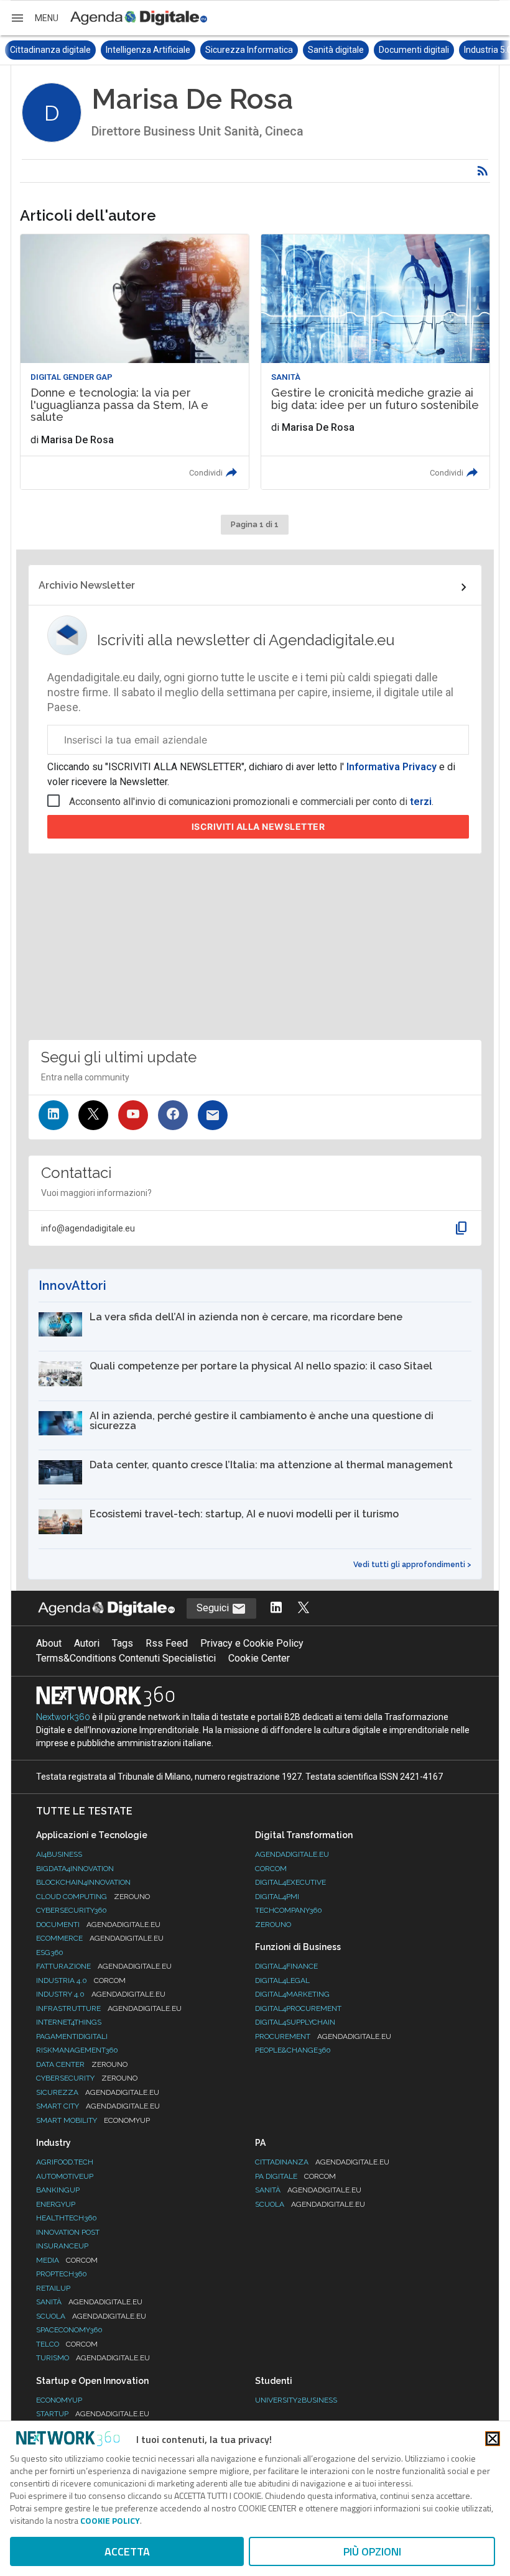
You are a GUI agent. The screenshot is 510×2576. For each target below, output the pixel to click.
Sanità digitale (240, 50)
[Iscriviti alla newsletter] (213, 1115)
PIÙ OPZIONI (372, 2551)
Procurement (323, 2036)
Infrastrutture (109, 2008)
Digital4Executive (290, 1882)
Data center (82, 2064)
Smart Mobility (93, 2120)
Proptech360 (62, 2274)
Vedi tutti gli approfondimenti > (412, 1565)
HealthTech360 (67, 2218)
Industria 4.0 (81, 1980)
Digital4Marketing (292, 1994)
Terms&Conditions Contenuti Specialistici (126, 1658)
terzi (421, 802)
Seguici (214, 1608)
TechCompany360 (289, 1910)
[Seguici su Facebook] (173, 1115)
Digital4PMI (277, 1897)
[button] (34, 18)
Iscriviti (258, 826)
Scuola (91, 2316)
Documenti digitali (318, 50)
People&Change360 (293, 2050)
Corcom (271, 1869)
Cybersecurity (87, 2078)
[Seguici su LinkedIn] (53, 1115)
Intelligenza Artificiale (52, 50)
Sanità (89, 2302)
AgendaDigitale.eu (292, 1854)
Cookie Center (259, 1658)
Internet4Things (69, 2022)
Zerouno (273, 1925)
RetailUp (53, 2288)
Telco (67, 2344)
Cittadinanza (322, 2162)
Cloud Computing (93, 1897)
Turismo (93, 2358)
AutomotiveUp (65, 2176)
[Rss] (483, 171)
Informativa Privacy (392, 767)
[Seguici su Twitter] (93, 1115)
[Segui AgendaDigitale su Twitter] (304, 1608)
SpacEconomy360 (69, 2330)
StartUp (93, 2414)
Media (67, 2260)
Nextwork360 (63, 1717)
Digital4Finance (286, 1966)
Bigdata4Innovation (75, 1869)
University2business (296, 2400)
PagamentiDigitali (72, 2036)
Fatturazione (104, 1966)
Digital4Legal (282, 1980)
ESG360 (50, 1953)
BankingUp (58, 2190)
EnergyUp (56, 2204)
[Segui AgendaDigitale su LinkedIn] (276, 1608)
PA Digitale (295, 2176)
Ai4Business (59, 1854)
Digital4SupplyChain (295, 2022)
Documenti (98, 1925)
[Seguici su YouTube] (133, 1115)
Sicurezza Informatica (153, 50)
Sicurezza (98, 2092)
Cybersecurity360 (72, 1910)
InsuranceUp (62, 2246)
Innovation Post (68, 2232)
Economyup (59, 2400)
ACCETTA (127, 2551)
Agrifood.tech (65, 2162)
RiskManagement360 (77, 2050)
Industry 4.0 (101, 1994)
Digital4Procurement (298, 2008)
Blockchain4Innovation (83, 1882)
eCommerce (100, 1938)
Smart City (98, 2106)
